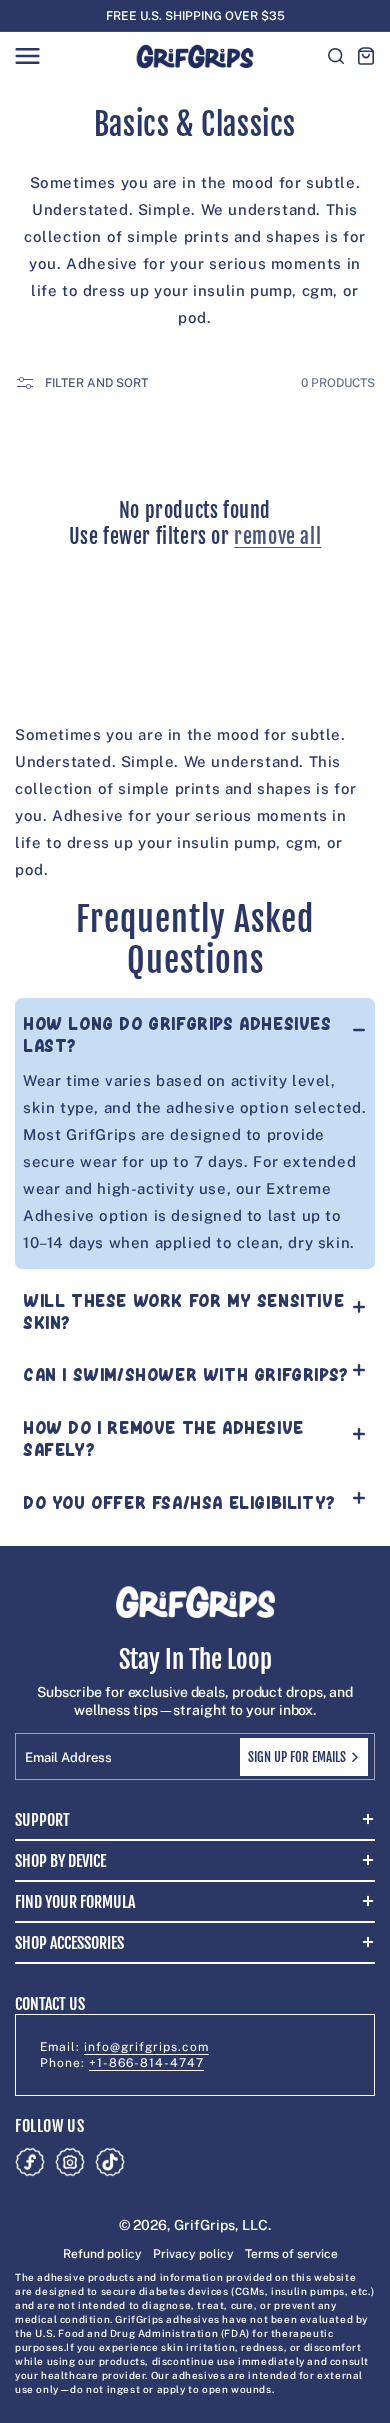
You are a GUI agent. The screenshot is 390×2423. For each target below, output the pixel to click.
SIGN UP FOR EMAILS (297, 1757)
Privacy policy (193, 2254)
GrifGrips (204, 2225)
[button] (27, 56)
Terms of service (291, 2254)
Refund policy (102, 2254)
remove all (277, 536)
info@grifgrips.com (146, 2047)
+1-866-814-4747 (146, 2063)
